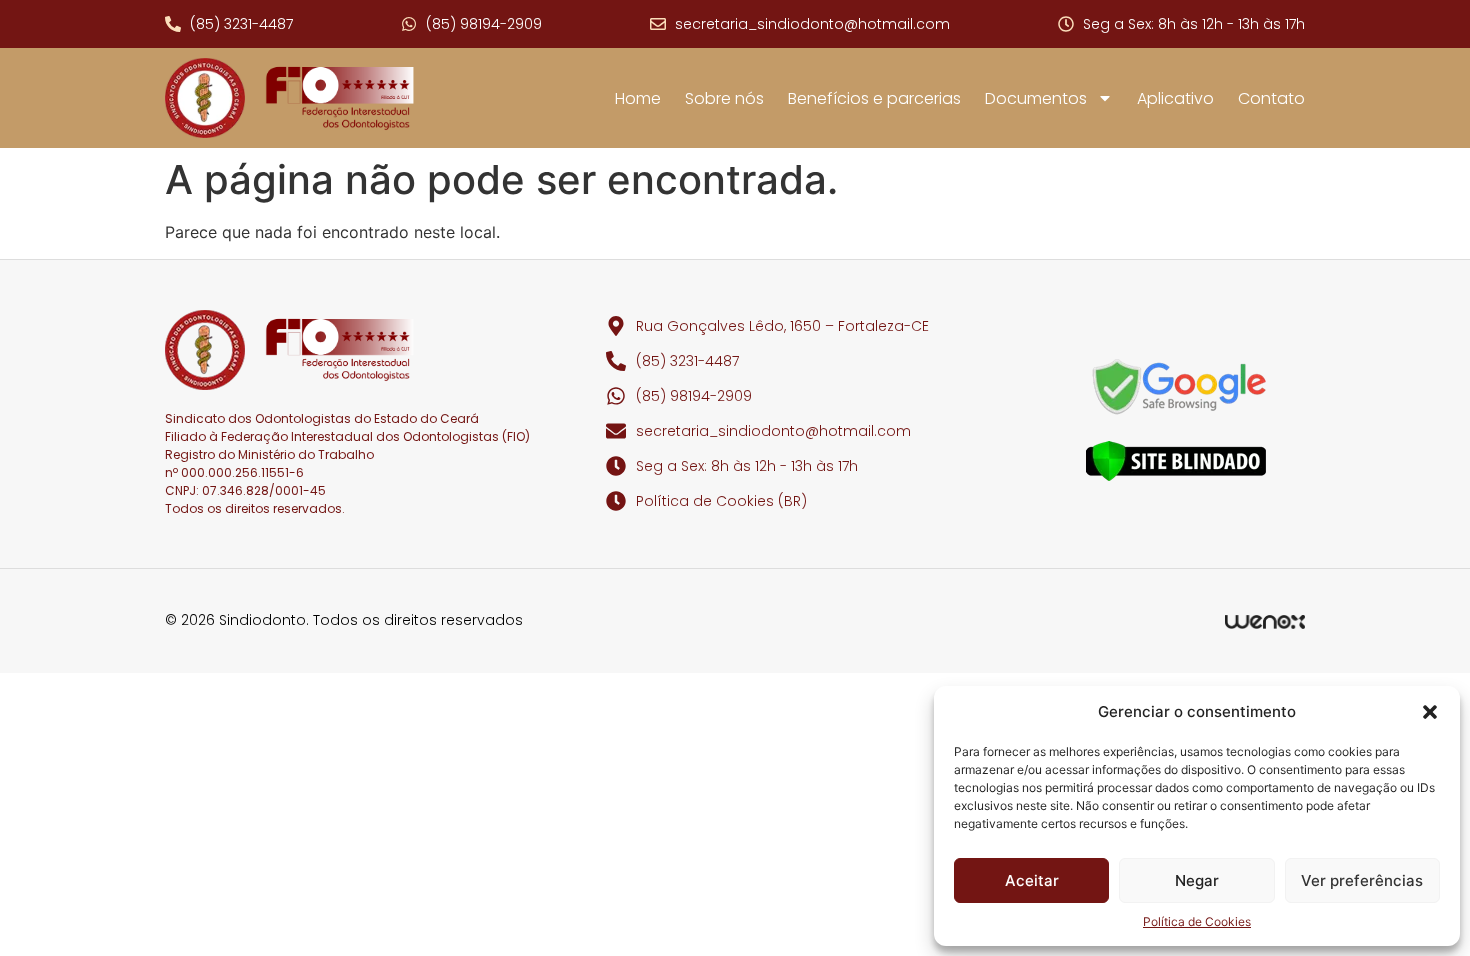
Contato (1271, 98)
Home (638, 98)
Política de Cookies (1197, 921)
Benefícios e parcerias (874, 98)
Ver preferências (1362, 880)
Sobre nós (724, 98)
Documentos (1036, 98)
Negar (1197, 880)
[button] (1430, 712)
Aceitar (1032, 880)
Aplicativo (1175, 98)
